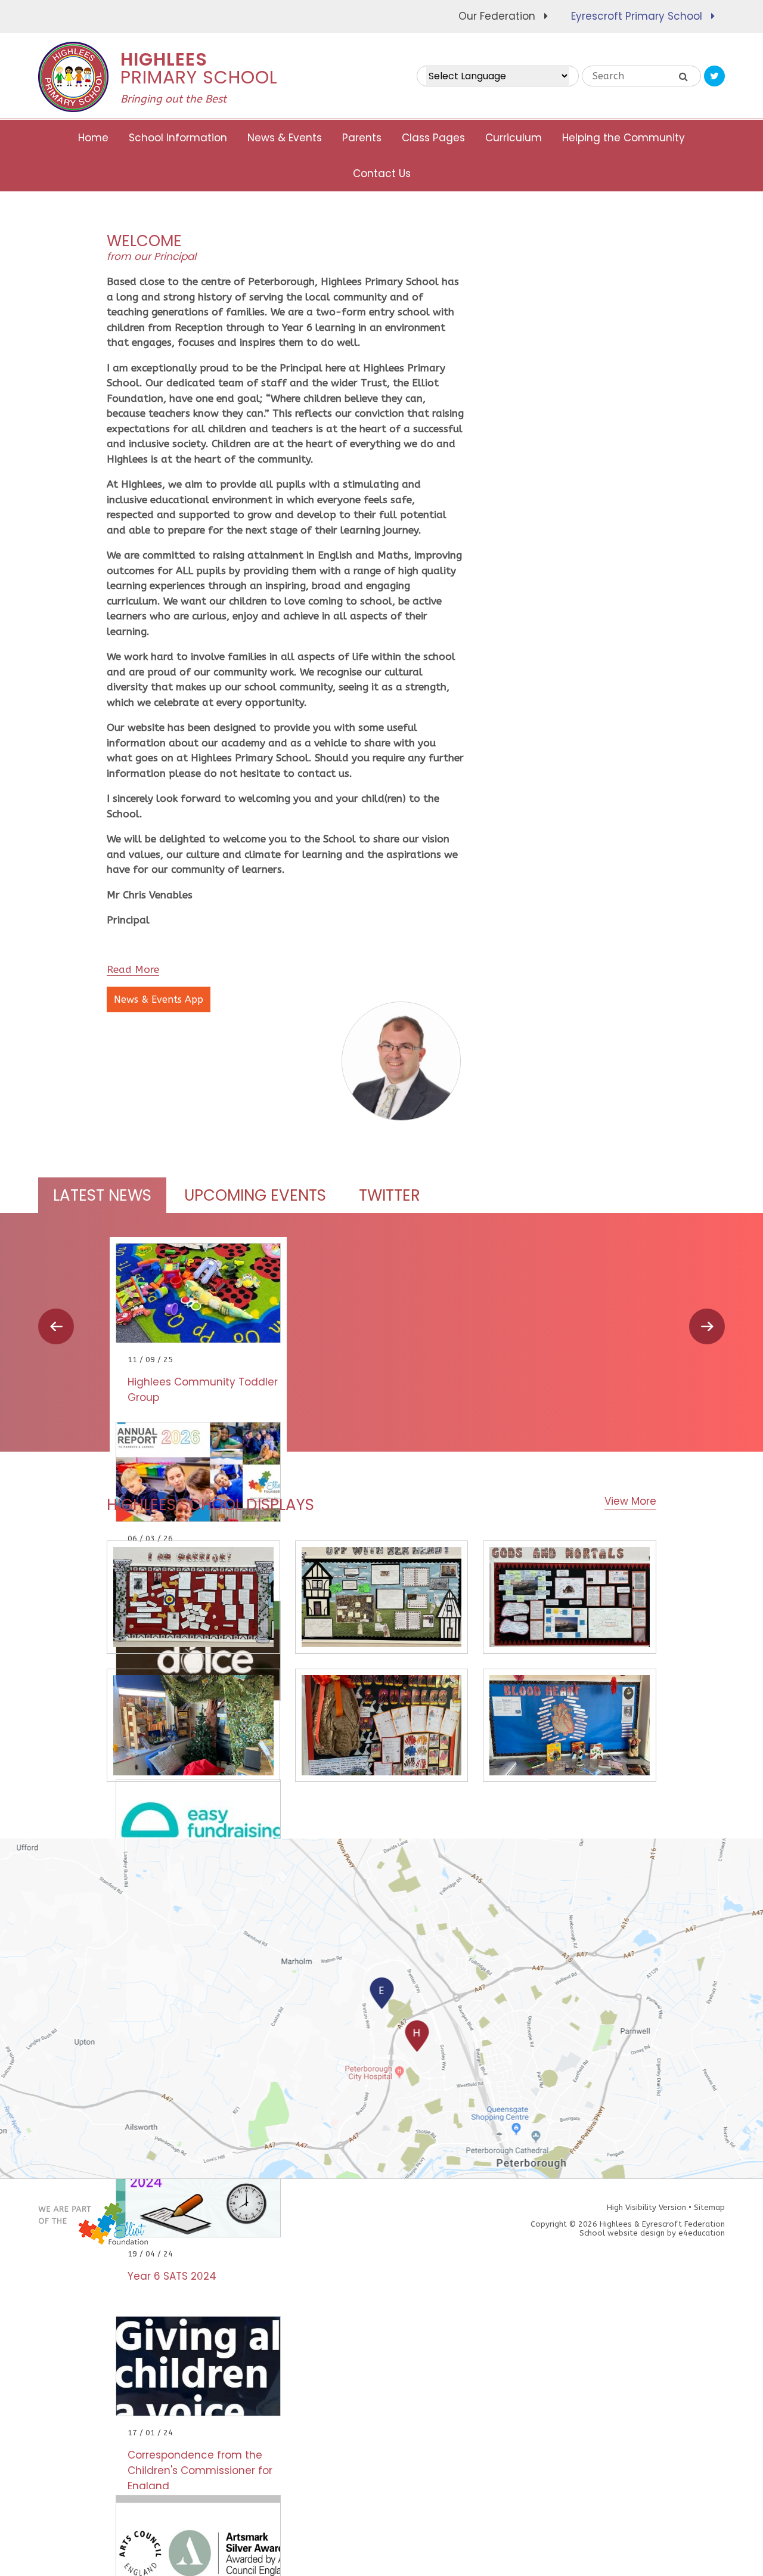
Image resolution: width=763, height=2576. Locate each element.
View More (630, 1501)
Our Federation (497, 16)
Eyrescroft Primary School (637, 16)
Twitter (390, 1195)
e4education (702, 2233)
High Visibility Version (646, 2207)
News (102, 1195)
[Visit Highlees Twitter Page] (714, 76)
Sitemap (709, 2207)
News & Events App (159, 999)
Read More (133, 969)
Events (255, 1195)
